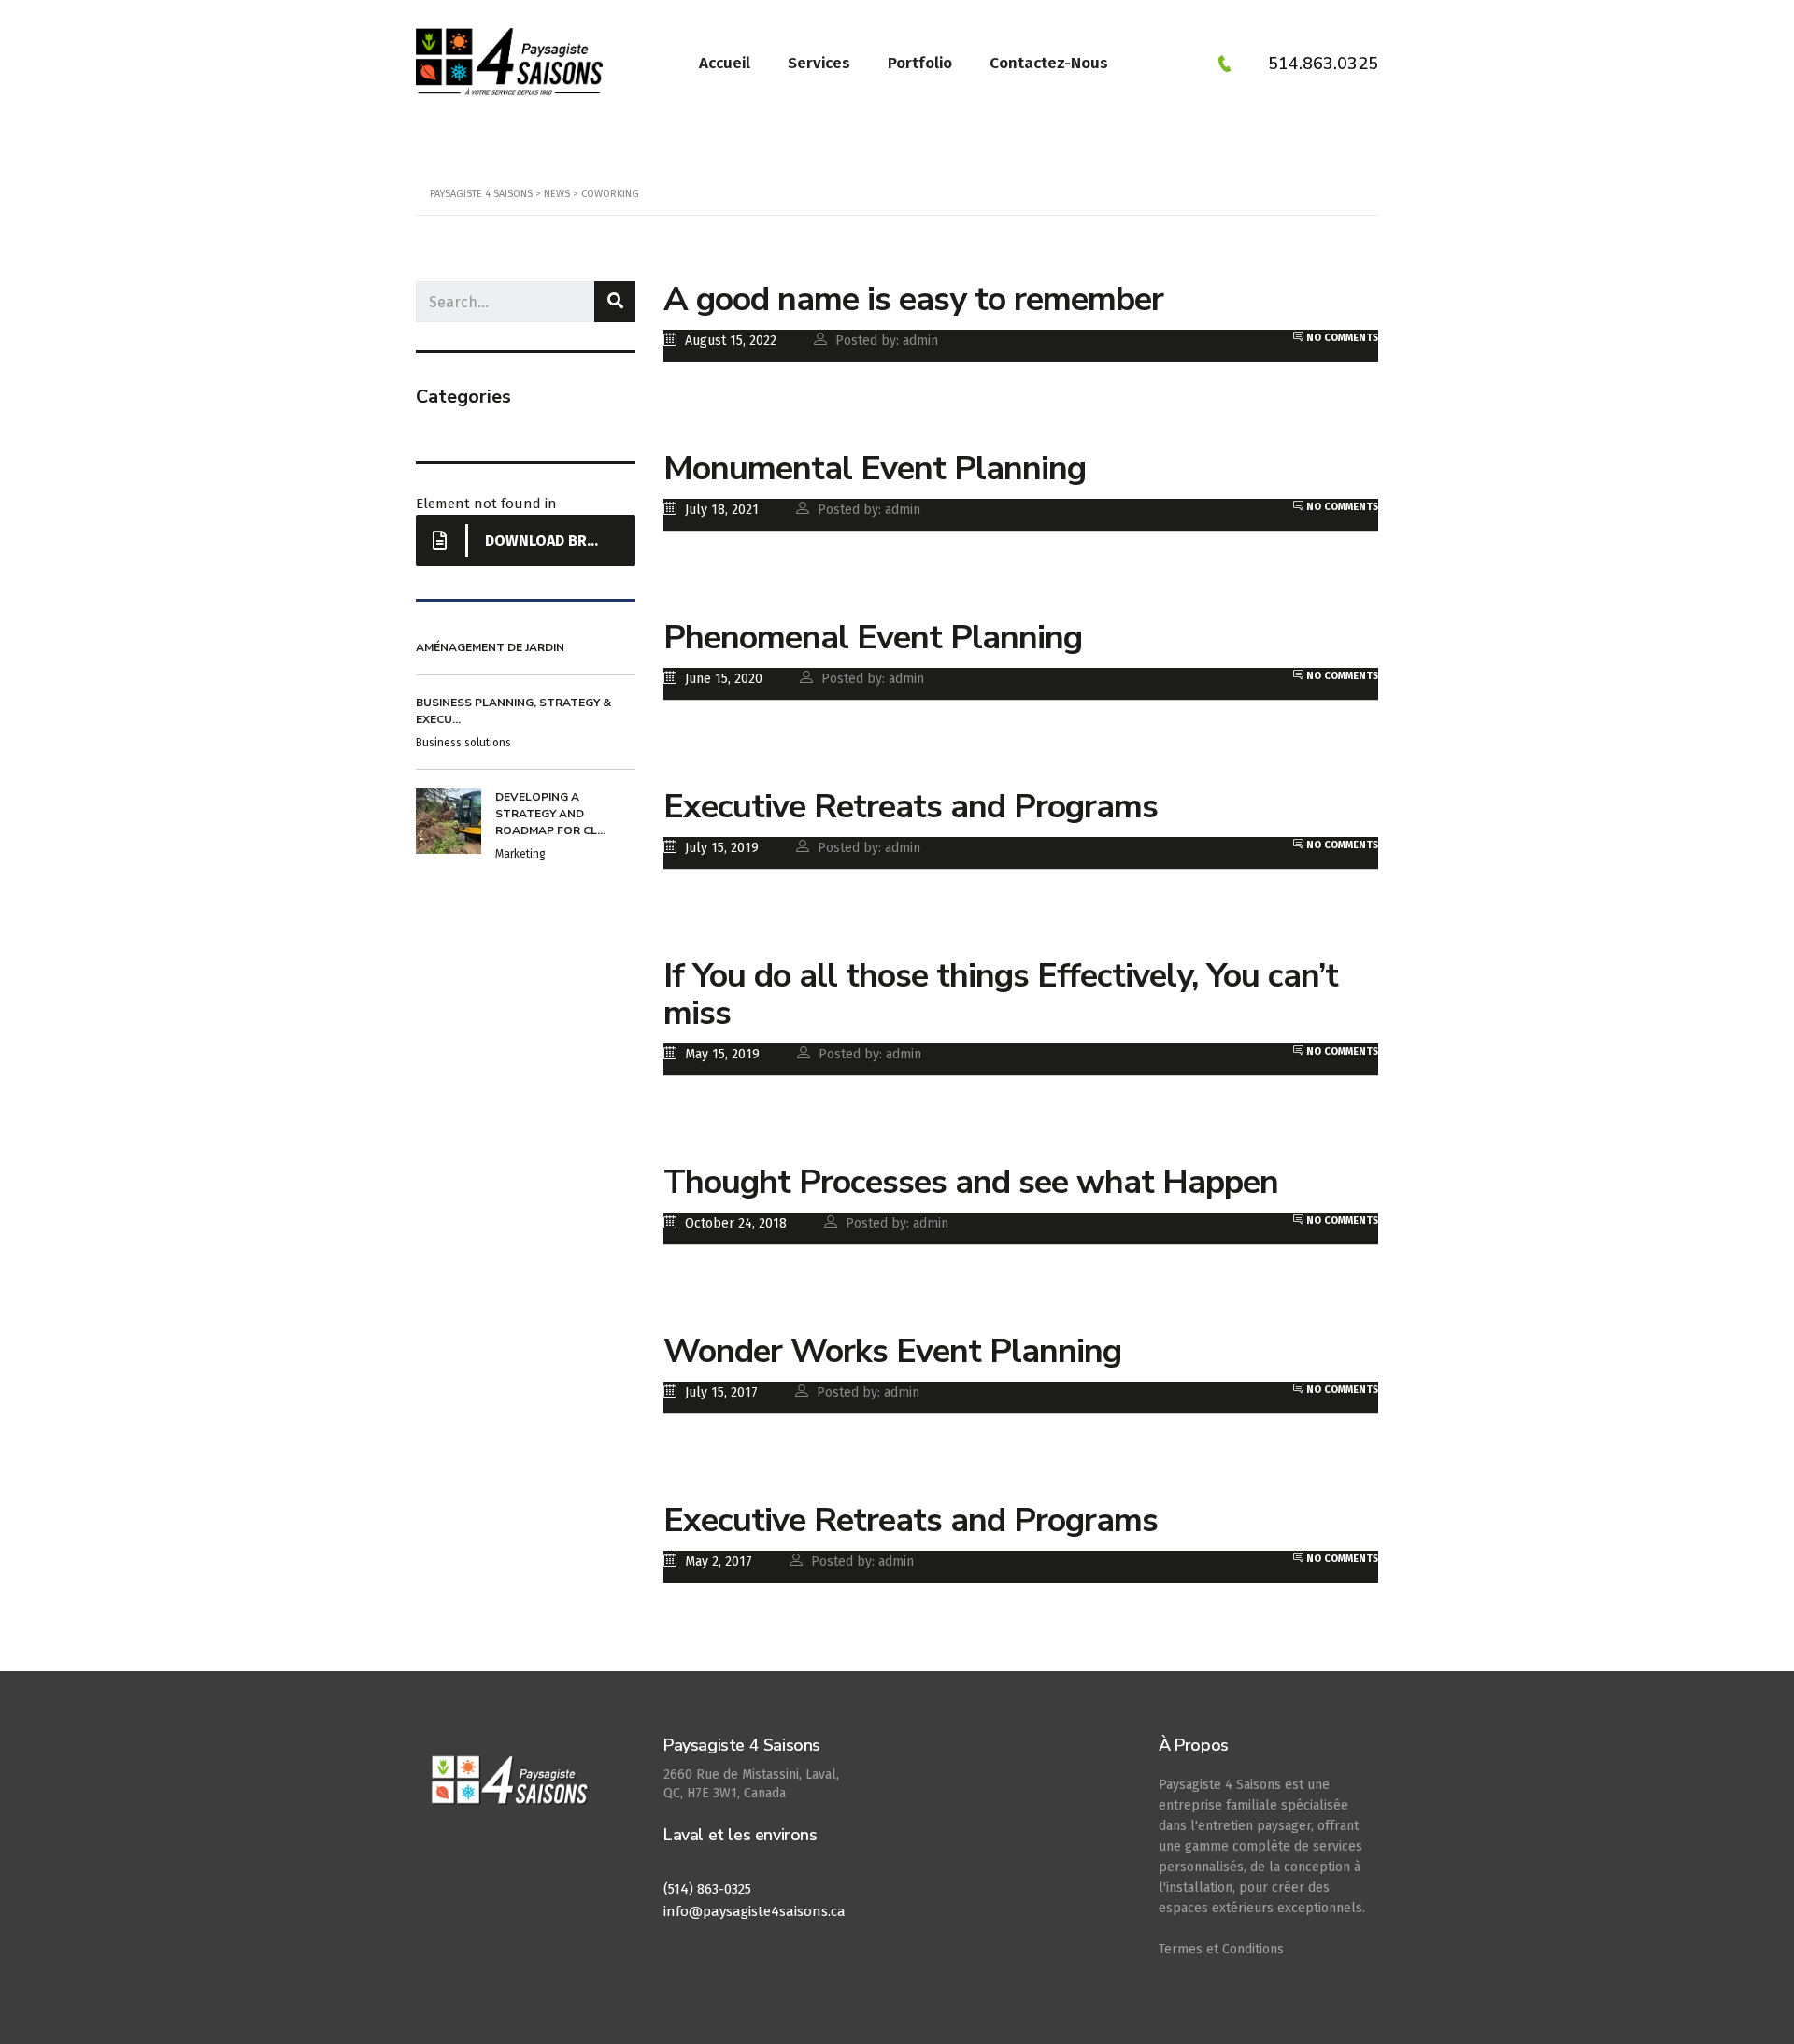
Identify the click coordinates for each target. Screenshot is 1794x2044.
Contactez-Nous (1049, 63)
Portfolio (920, 63)
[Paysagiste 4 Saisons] (512, 1789)
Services (819, 63)
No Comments (1341, 338)
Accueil (725, 63)
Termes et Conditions (1221, 1949)
